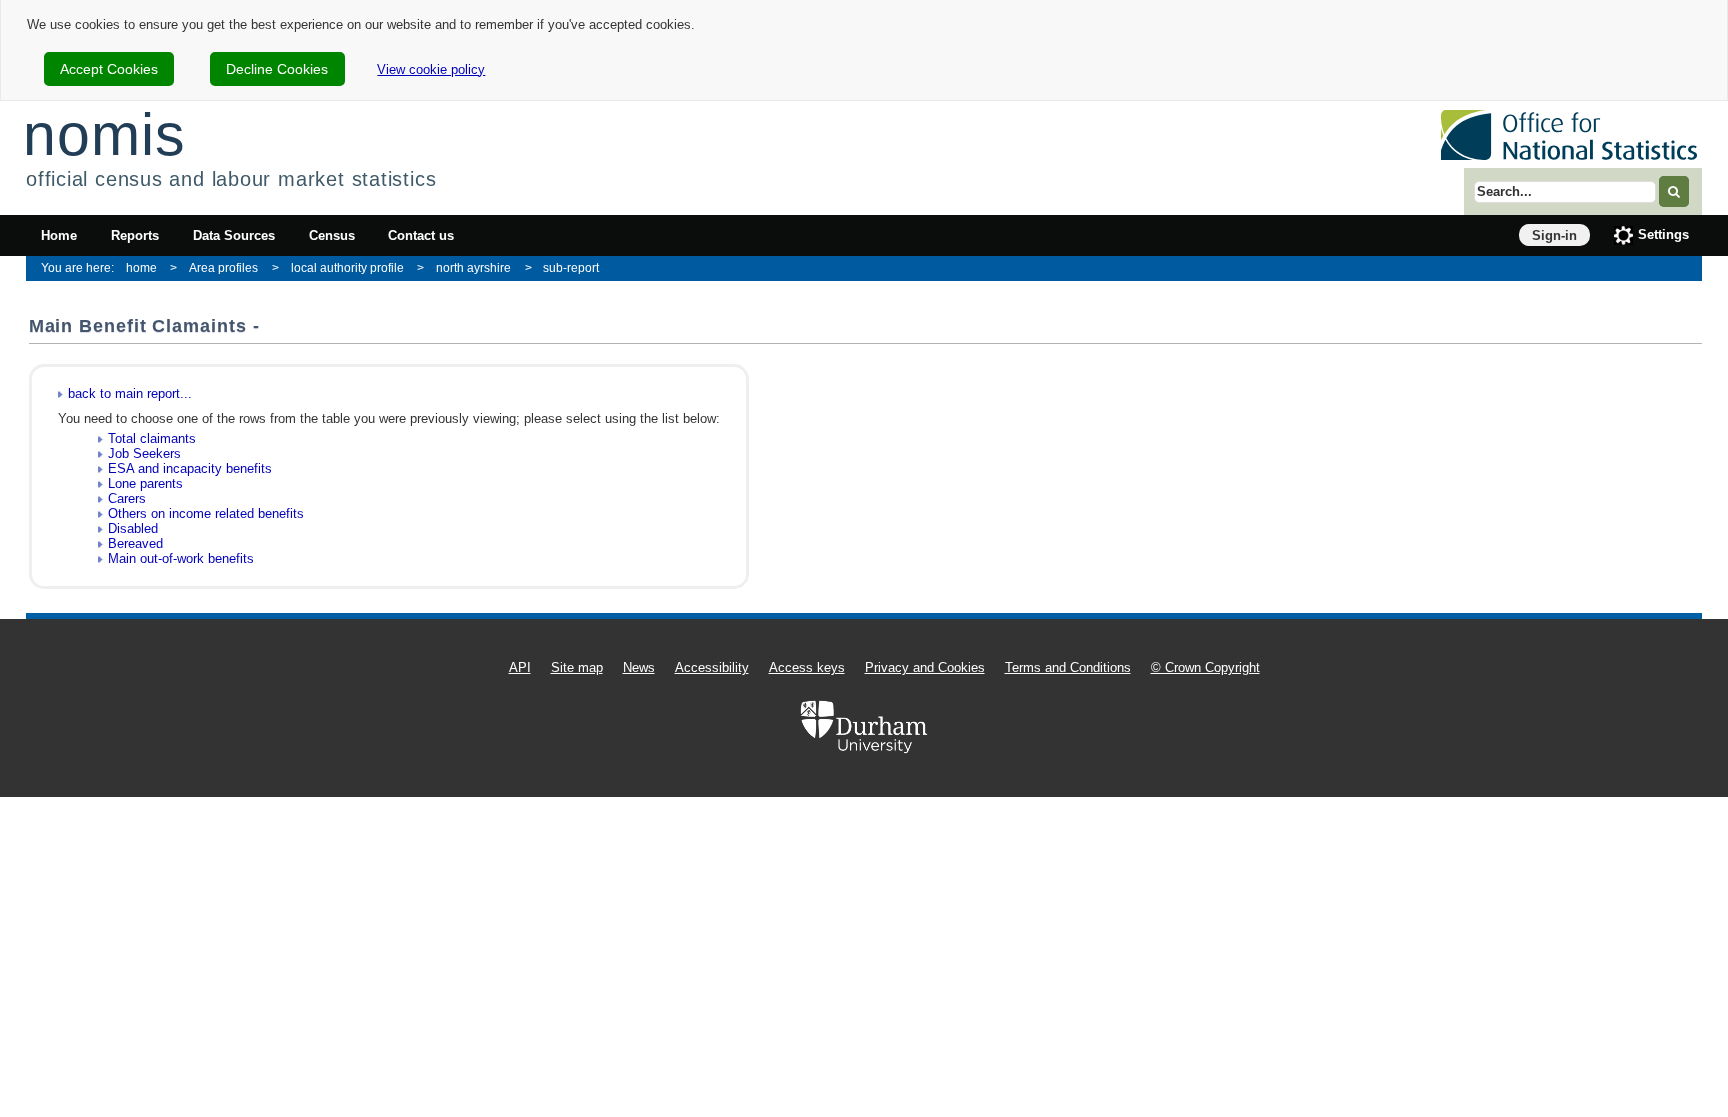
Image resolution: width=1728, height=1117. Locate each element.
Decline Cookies (277, 69)
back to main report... (130, 393)
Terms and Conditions (1068, 667)
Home (59, 235)
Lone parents (145, 483)
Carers (127, 498)
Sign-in (1554, 235)
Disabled (133, 528)
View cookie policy (431, 69)
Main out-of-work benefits (181, 558)
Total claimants (152, 438)
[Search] (1674, 191)
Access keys (807, 667)
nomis (104, 134)
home (141, 267)
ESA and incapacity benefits (190, 468)
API (520, 667)
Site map (577, 667)
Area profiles (223, 267)
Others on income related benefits (206, 513)
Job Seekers (144, 453)
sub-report (571, 267)
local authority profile (347, 267)
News (639, 667)
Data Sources (234, 235)
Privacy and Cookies (925, 667)
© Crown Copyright (1205, 667)
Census (332, 235)
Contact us (421, 235)
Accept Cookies (109, 69)
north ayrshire (473, 267)
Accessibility (712, 667)
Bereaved (135, 543)
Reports (135, 235)
